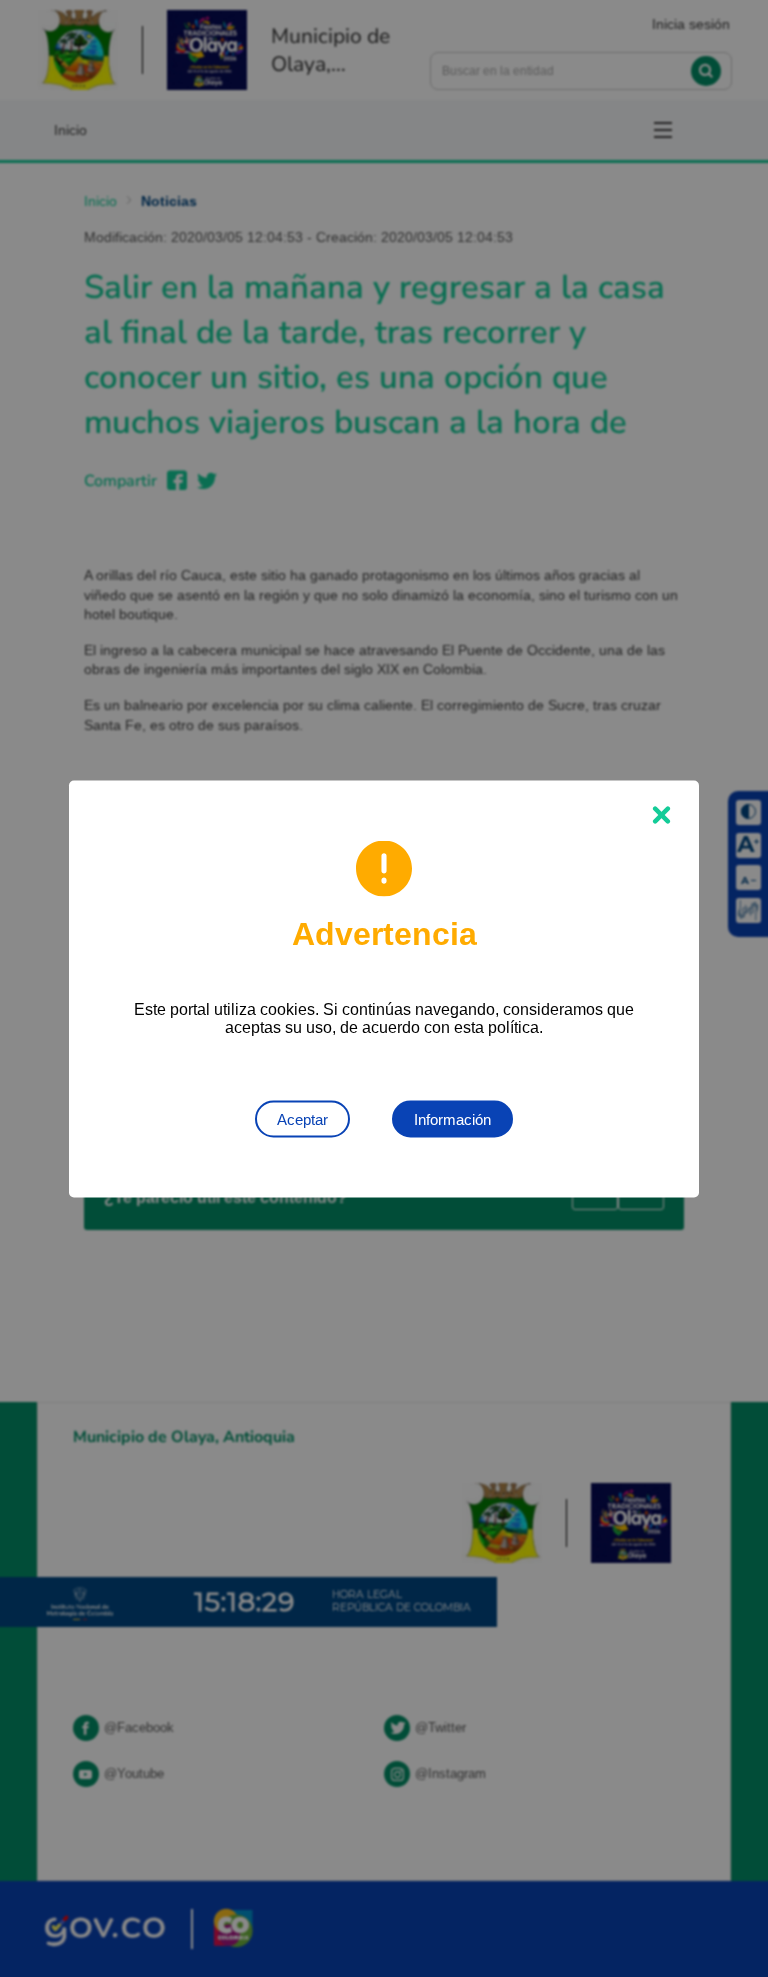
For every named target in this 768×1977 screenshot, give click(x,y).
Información (452, 1118)
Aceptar (302, 1118)
